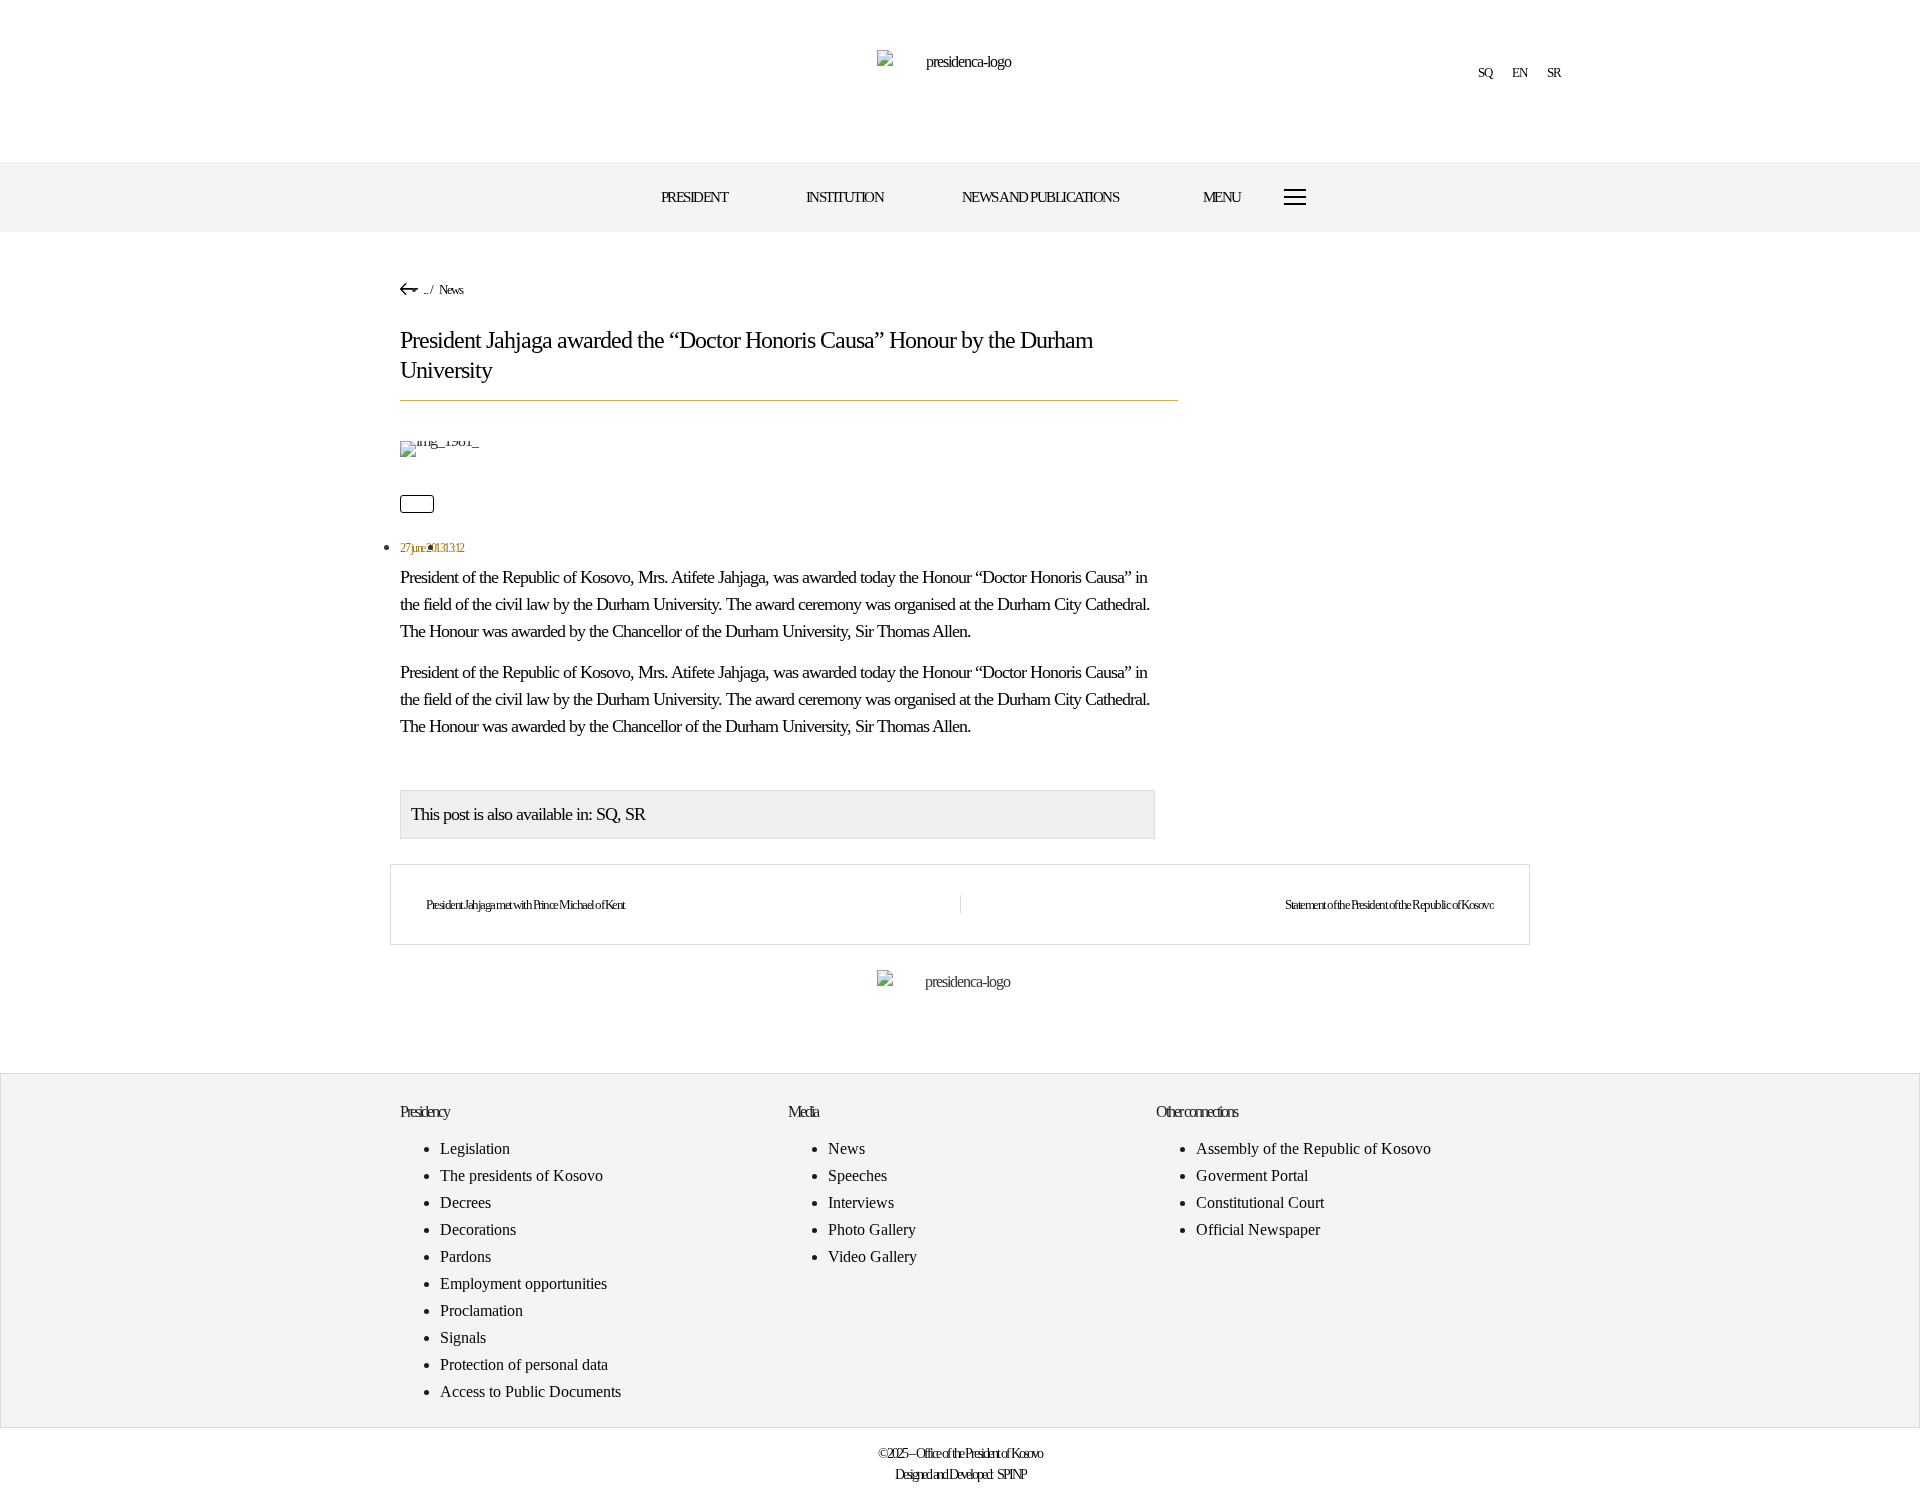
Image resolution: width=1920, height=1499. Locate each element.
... (425, 289)
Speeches (857, 1175)
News (450, 289)
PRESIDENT (694, 197)
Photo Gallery (872, 1229)
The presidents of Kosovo (521, 1175)
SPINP (1011, 1474)
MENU (1222, 197)
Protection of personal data (524, 1364)
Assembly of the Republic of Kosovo (1313, 1148)
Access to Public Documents (530, 1391)
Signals (463, 1337)
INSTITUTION (845, 197)
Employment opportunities (523, 1283)
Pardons (465, 1256)
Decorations (478, 1229)
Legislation (475, 1148)
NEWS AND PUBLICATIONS (1040, 197)
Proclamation (481, 1310)
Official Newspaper (1258, 1229)
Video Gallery (872, 1256)
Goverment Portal (1252, 1175)
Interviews (861, 1202)
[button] (1382, 197)
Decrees (465, 1202)
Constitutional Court (1260, 1202)
